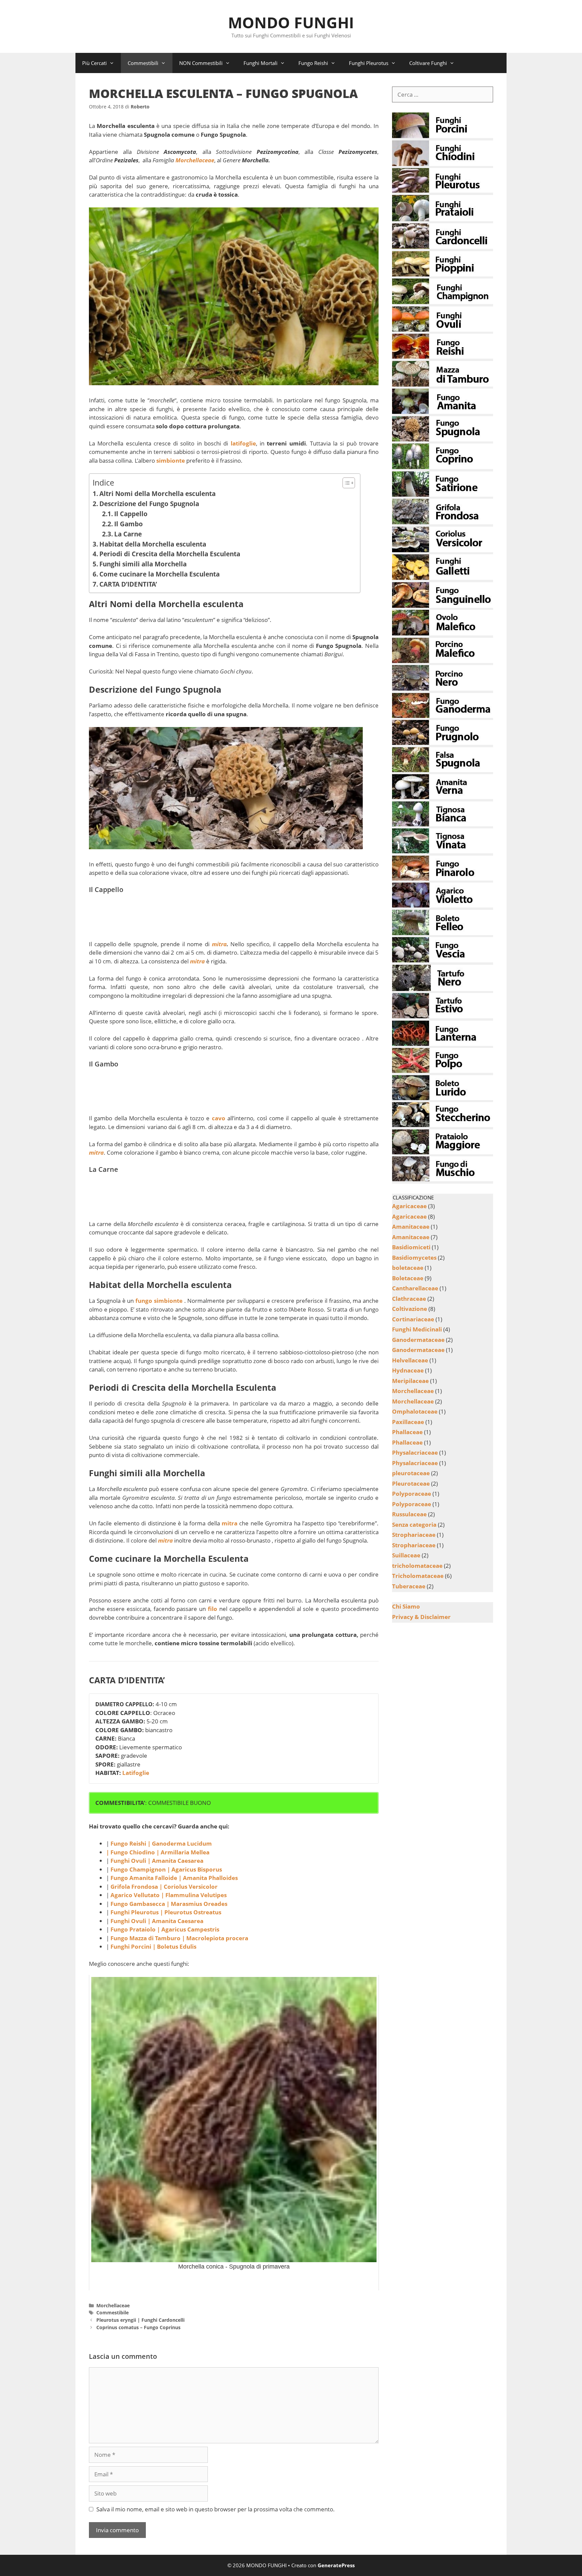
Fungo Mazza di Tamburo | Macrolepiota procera (179, 1938)
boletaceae (408, 1268)
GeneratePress (336, 2565)
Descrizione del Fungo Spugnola (149, 504)
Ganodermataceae (418, 1340)
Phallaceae (407, 1432)
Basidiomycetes (414, 1258)
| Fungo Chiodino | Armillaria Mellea (158, 1852)
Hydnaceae (408, 1370)
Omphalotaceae (415, 1411)
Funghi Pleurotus (369, 63)
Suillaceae (406, 1555)
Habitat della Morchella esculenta (153, 544)
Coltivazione (410, 1309)
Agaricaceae (409, 1206)
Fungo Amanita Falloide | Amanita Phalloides (174, 1878)
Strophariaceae (414, 1535)
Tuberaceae (409, 1586)
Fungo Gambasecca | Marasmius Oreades (169, 1904)
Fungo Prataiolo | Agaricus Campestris (165, 1929)
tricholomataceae (417, 1566)
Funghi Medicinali (417, 1329)
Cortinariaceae (413, 1319)
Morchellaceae (113, 2305)
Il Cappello (131, 514)
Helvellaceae (410, 1360)
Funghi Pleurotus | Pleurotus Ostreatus (166, 1912)
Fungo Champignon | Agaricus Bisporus (167, 1869)
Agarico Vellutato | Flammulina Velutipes (169, 1895)
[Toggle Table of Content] (345, 483)
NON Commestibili (201, 63)
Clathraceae (409, 1299)
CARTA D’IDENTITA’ (128, 584)
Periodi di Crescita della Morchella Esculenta (170, 554)
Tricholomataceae (418, 1576)
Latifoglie (136, 1773)
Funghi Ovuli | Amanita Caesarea (157, 1861)
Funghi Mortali (261, 63)
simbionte (171, 460)
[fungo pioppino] (443, 274)
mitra (219, 944)
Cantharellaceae (415, 1288)
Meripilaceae (410, 1381)
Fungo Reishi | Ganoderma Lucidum (160, 1843)
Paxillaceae (408, 1422)
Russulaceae (409, 1514)
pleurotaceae (411, 1473)
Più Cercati (94, 63)
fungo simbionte (159, 1301)
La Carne (128, 534)
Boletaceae (408, 1278)
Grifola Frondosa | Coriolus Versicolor (164, 1887)
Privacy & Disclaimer (421, 1617)
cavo (219, 1118)
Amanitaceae (411, 1227)
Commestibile (112, 2313)
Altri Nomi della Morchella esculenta (157, 493)
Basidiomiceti (411, 1247)
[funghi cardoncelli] (443, 247)
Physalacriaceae (415, 1452)
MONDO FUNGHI (291, 22)
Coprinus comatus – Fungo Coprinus (138, 2327)
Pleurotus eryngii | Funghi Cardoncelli (140, 2320)
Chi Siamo (406, 1606)
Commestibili (143, 63)
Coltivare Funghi (428, 63)
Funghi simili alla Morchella (143, 564)
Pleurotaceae (411, 1483)
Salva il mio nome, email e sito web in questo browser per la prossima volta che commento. (216, 2509)
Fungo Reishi (313, 63)
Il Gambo (128, 524)
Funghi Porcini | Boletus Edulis (153, 1946)
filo (213, 1609)
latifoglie (243, 443)
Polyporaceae (412, 1494)
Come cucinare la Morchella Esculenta (159, 574)
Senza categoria (414, 1525)
